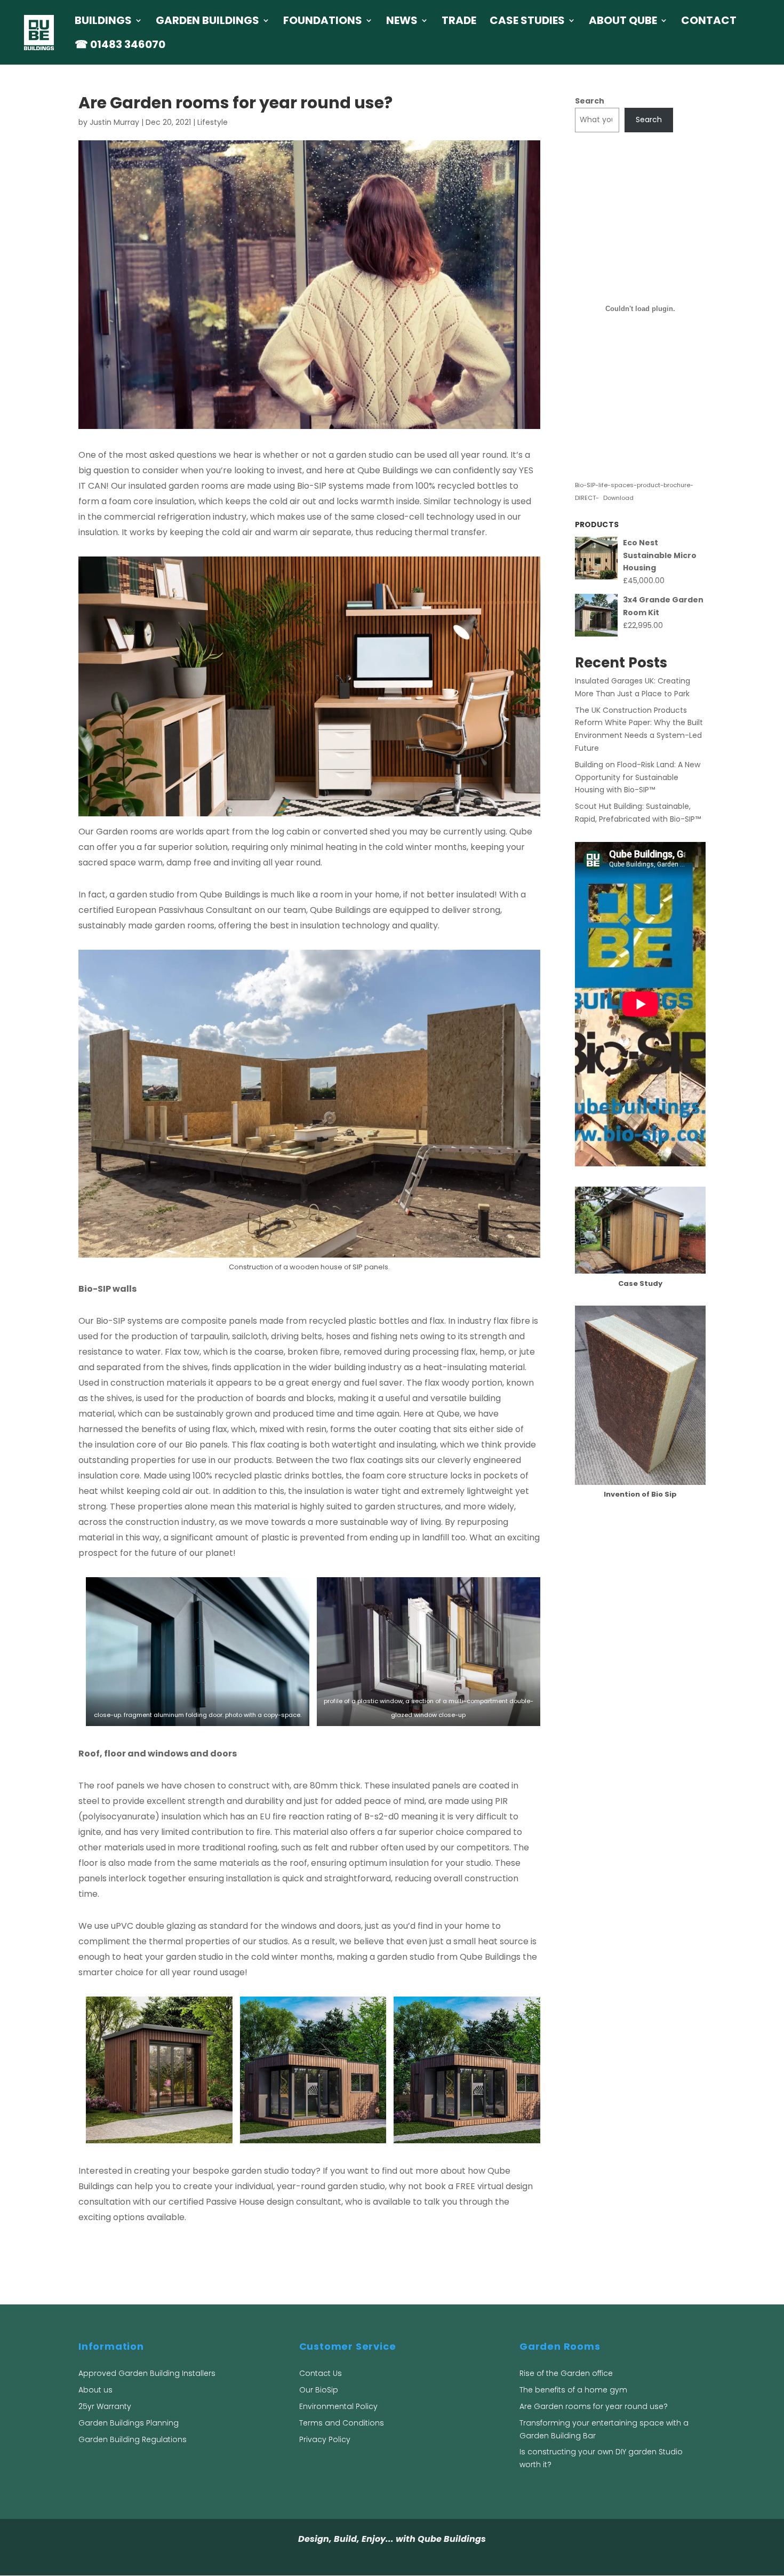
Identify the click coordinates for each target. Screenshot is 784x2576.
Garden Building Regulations (133, 2439)
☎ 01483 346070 (120, 46)
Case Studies (527, 22)
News (402, 22)
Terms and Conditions (342, 2423)
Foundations (323, 22)
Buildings (103, 22)
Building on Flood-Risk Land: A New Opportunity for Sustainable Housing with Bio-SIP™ (638, 777)
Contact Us (321, 2373)
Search (590, 101)
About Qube (623, 22)
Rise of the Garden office (566, 2373)
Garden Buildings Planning (129, 2423)
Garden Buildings (207, 22)
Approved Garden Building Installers (147, 2373)
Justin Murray (114, 122)
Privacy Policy (325, 2439)
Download (618, 498)
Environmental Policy (338, 2406)
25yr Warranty (105, 2406)
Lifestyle (213, 122)
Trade (459, 22)
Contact (709, 22)
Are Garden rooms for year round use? (594, 2406)
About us (95, 2390)
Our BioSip (319, 2390)
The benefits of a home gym (573, 2390)
